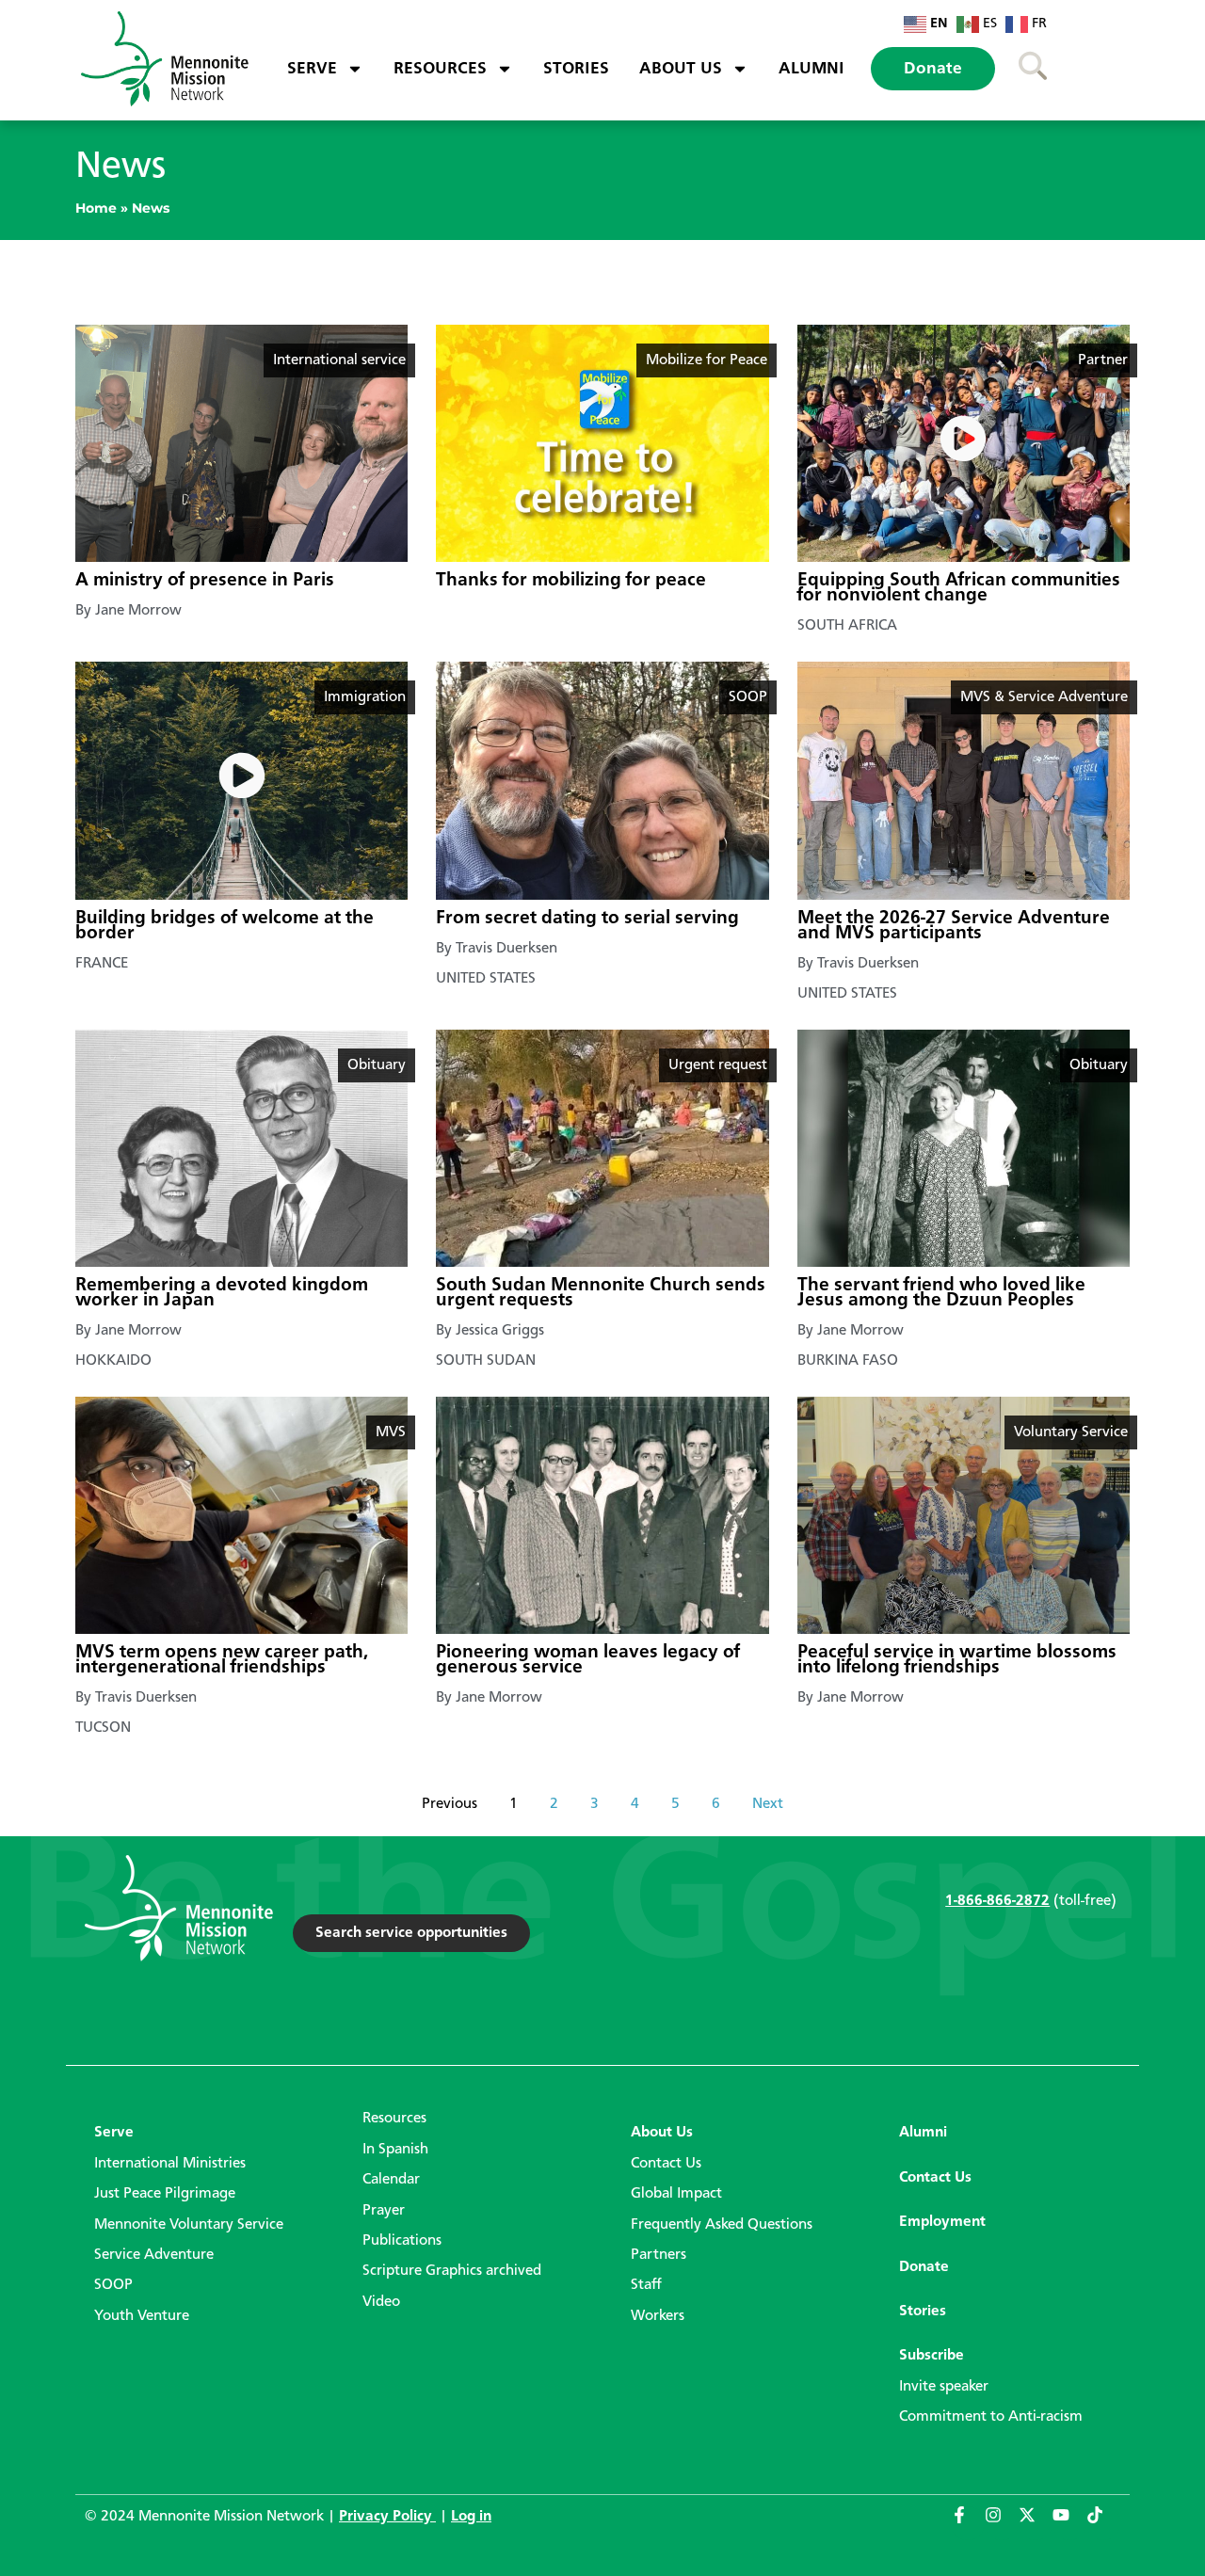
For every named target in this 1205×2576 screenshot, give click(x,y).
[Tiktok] (1103, 2523)
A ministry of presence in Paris (205, 581)
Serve (312, 69)
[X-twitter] (1036, 2523)
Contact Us (666, 2164)
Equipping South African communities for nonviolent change (959, 588)
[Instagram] (1002, 2523)
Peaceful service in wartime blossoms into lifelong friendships (957, 1660)
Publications (402, 2241)
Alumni (811, 69)
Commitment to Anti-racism (991, 2417)
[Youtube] (1069, 2523)
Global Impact (676, 2194)
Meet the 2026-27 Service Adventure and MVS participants (954, 926)
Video (381, 2302)
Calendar (391, 2180)
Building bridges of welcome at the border (225, 926)
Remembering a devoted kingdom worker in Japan (222, 1293)
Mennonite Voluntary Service (189, 2225)
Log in (471, 2517)
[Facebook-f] (968, 2523)
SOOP (113, 2285)
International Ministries (170, 2164)
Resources (440, 69)
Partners (659, 2255)
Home (96, 208)
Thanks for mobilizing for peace (571, 581)
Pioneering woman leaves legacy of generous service (588, 1660)
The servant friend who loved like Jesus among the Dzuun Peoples (941, 1293)
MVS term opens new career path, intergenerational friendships (222, 1660)
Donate (933, 69)
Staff (646, 2285)
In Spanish (395, 2150)
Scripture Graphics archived (452, 2271)
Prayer (384, 2211)
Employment (942, 2222)
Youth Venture (142, 2316)
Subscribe (932, 2356)
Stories (576, 69)
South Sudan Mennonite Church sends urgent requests (601, 1293)
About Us (681, 69)
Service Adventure (154, 2255)
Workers (658, 2316)
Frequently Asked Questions (722, 2225)
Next (768, 1804)
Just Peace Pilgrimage (165, 2194)
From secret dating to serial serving (587, 919)
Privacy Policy (387, 2517)
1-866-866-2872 (997, 1901)
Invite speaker (944, 2387)
